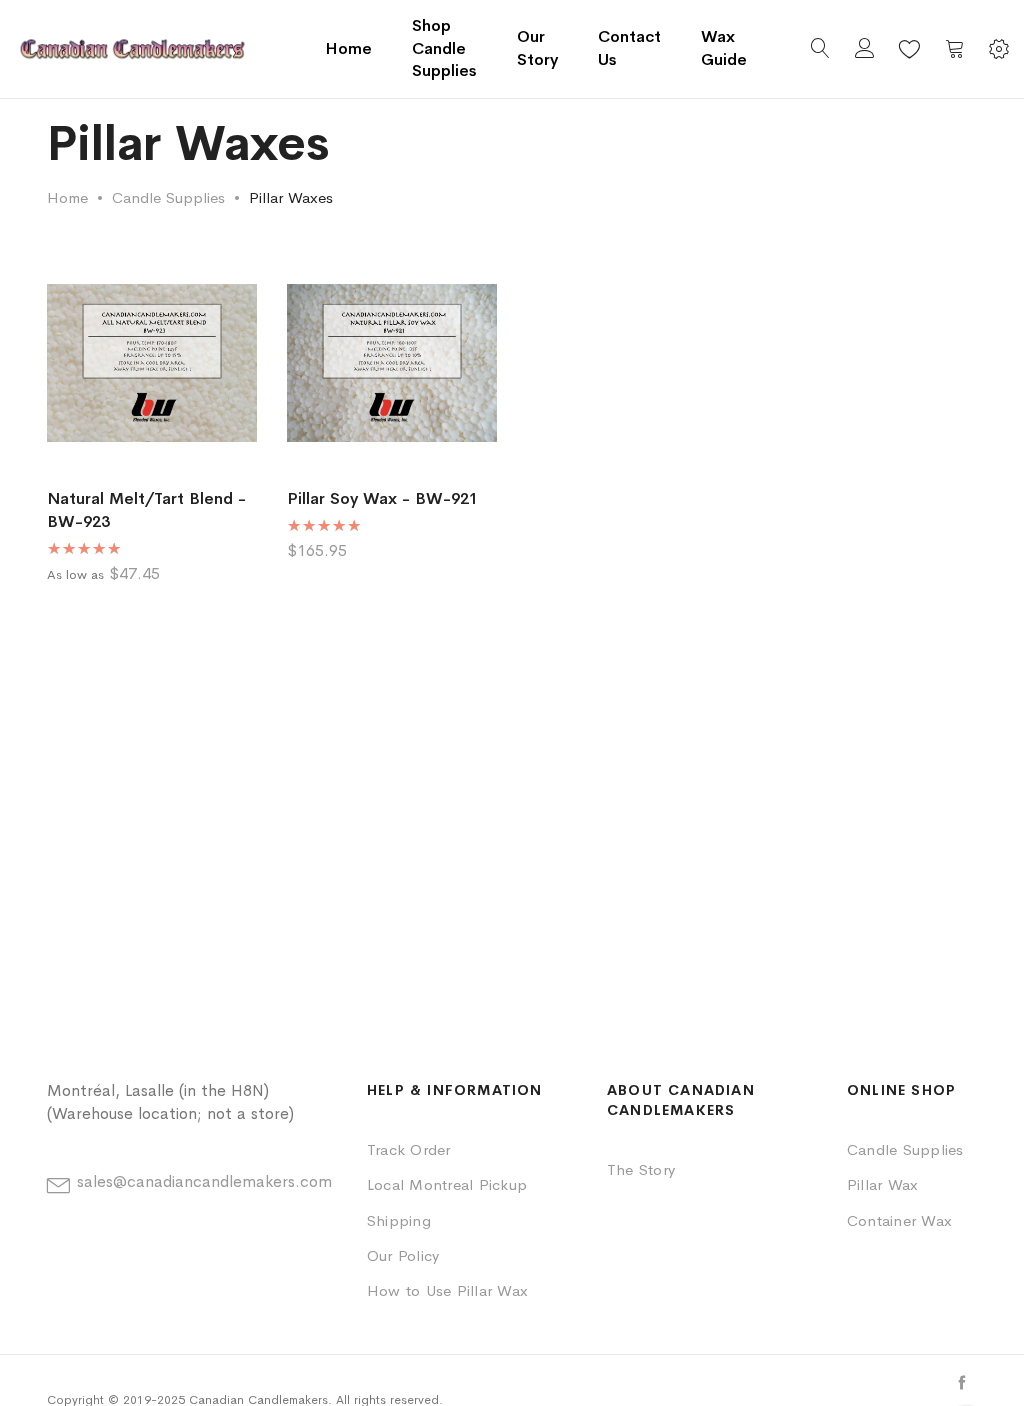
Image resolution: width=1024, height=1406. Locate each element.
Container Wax (899, 1220)
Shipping (399, 1220)
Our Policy (403, 1255)
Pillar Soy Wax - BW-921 (382, 498)
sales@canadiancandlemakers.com (204, 1181)
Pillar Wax (882, 1184)
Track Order (409, 1149)
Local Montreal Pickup (447, 1184)
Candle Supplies (168, 197)
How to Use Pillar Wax (447, 1290)
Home (348, 48)
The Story (641, 1169)
